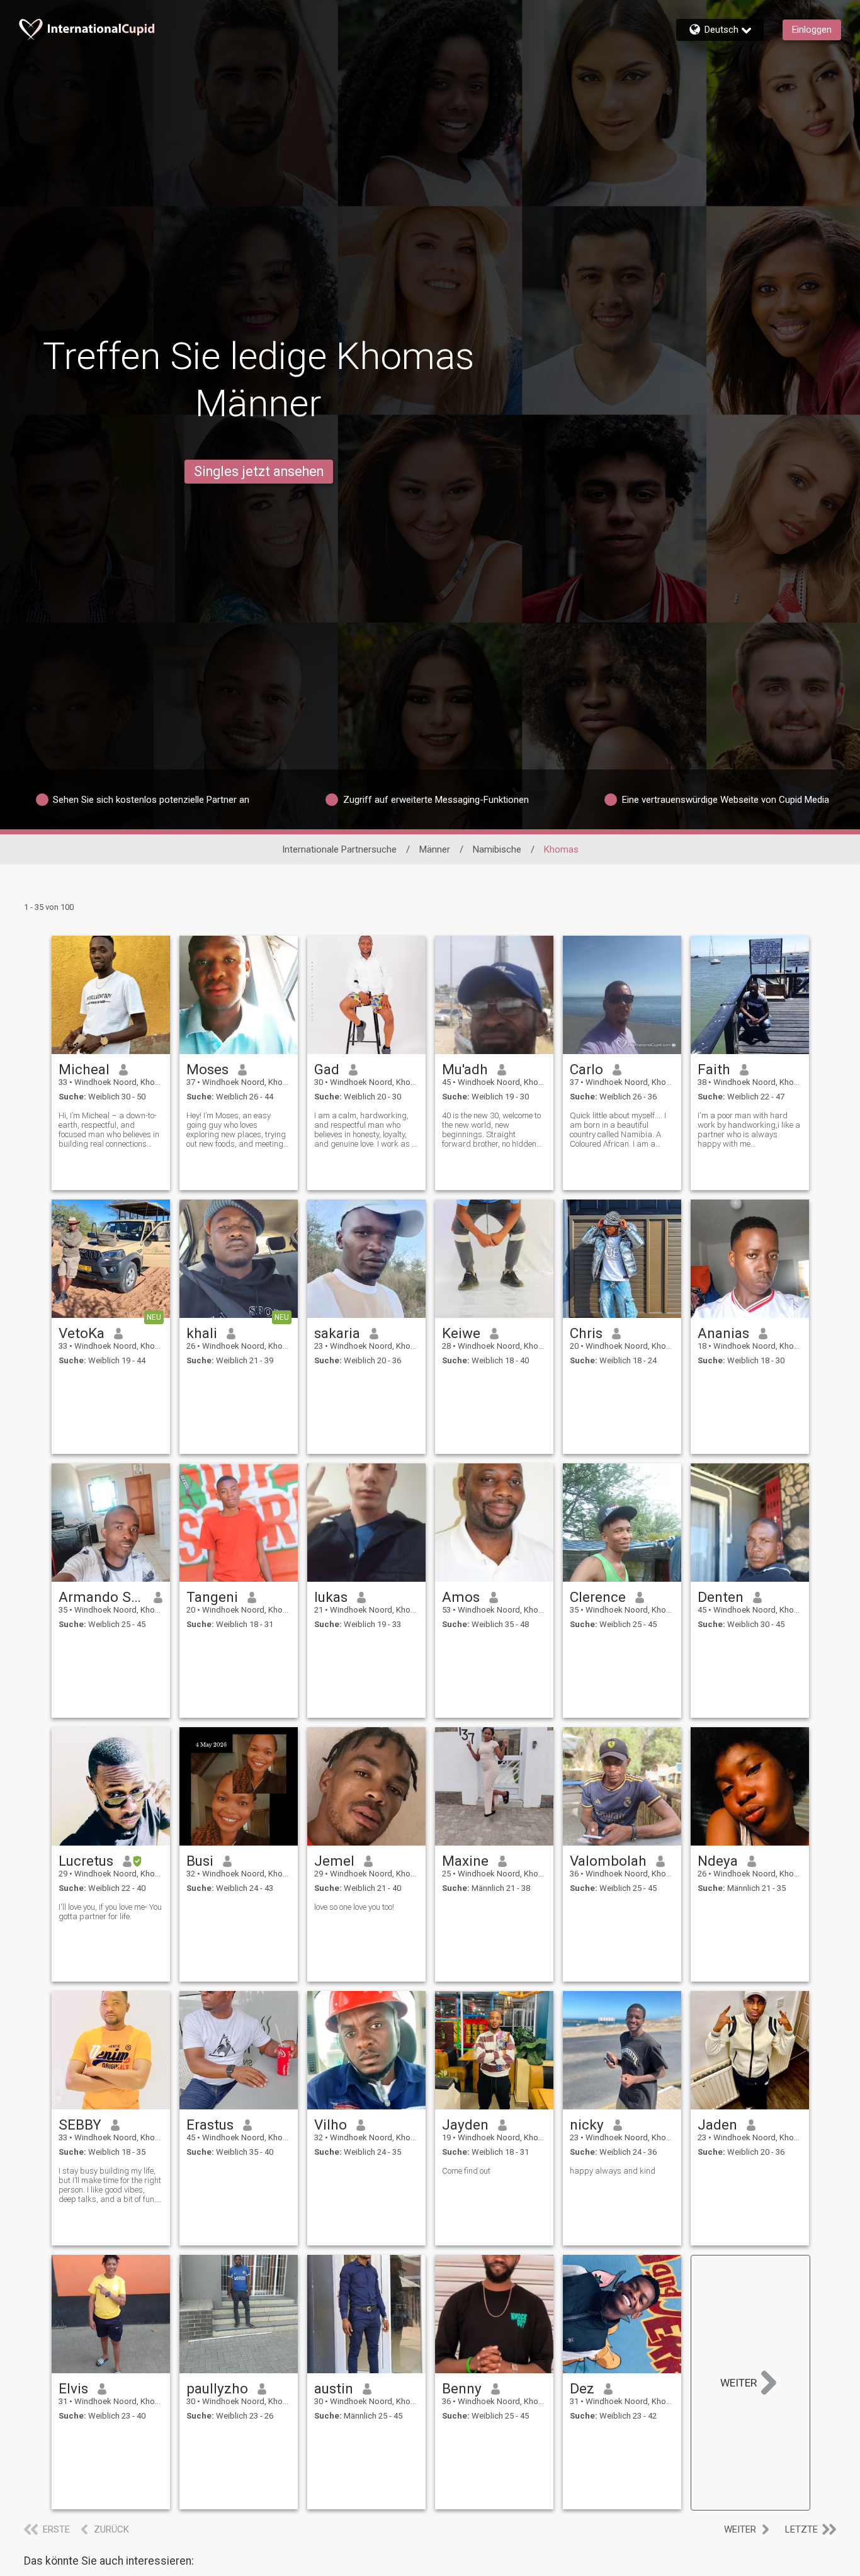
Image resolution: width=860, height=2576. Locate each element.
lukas (331, 1597)
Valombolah (608, 1861)
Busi (200, 1861)
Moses (207, 1069)
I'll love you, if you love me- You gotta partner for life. (110, 1912)
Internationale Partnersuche (339, 849)
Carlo (586, 1069)
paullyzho (217, 2388)
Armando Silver (102, 1597)
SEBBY (80, 2125)
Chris (586, 1333)
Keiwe (461, 1333)
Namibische (497, 849)
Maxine (465, 1861)
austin (334, 2388)
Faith (714, 1069)
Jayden (465, 2125)
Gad (327, 1069)
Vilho (331, 2125)
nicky (587, 2125)
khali (202, 1333)
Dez (582, 2388)
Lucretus (86, 1861)
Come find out (466, 2171)
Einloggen (812, 30)
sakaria (337, 1333)
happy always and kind (613, 2171)
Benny (462, 2388)
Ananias (723, 1333)
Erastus (210, 2125)
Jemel (334, 1861)
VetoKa (82, 1333)
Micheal (84, 1069)
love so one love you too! (354, 1907)
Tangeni (212, 1597)
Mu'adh (465, 1069)
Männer (435, 849)
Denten (721, 1597)
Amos (461, 1597)
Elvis (73, 2388)
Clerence (598, 1597)
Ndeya (718, 1861)
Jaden (717, 2125)
